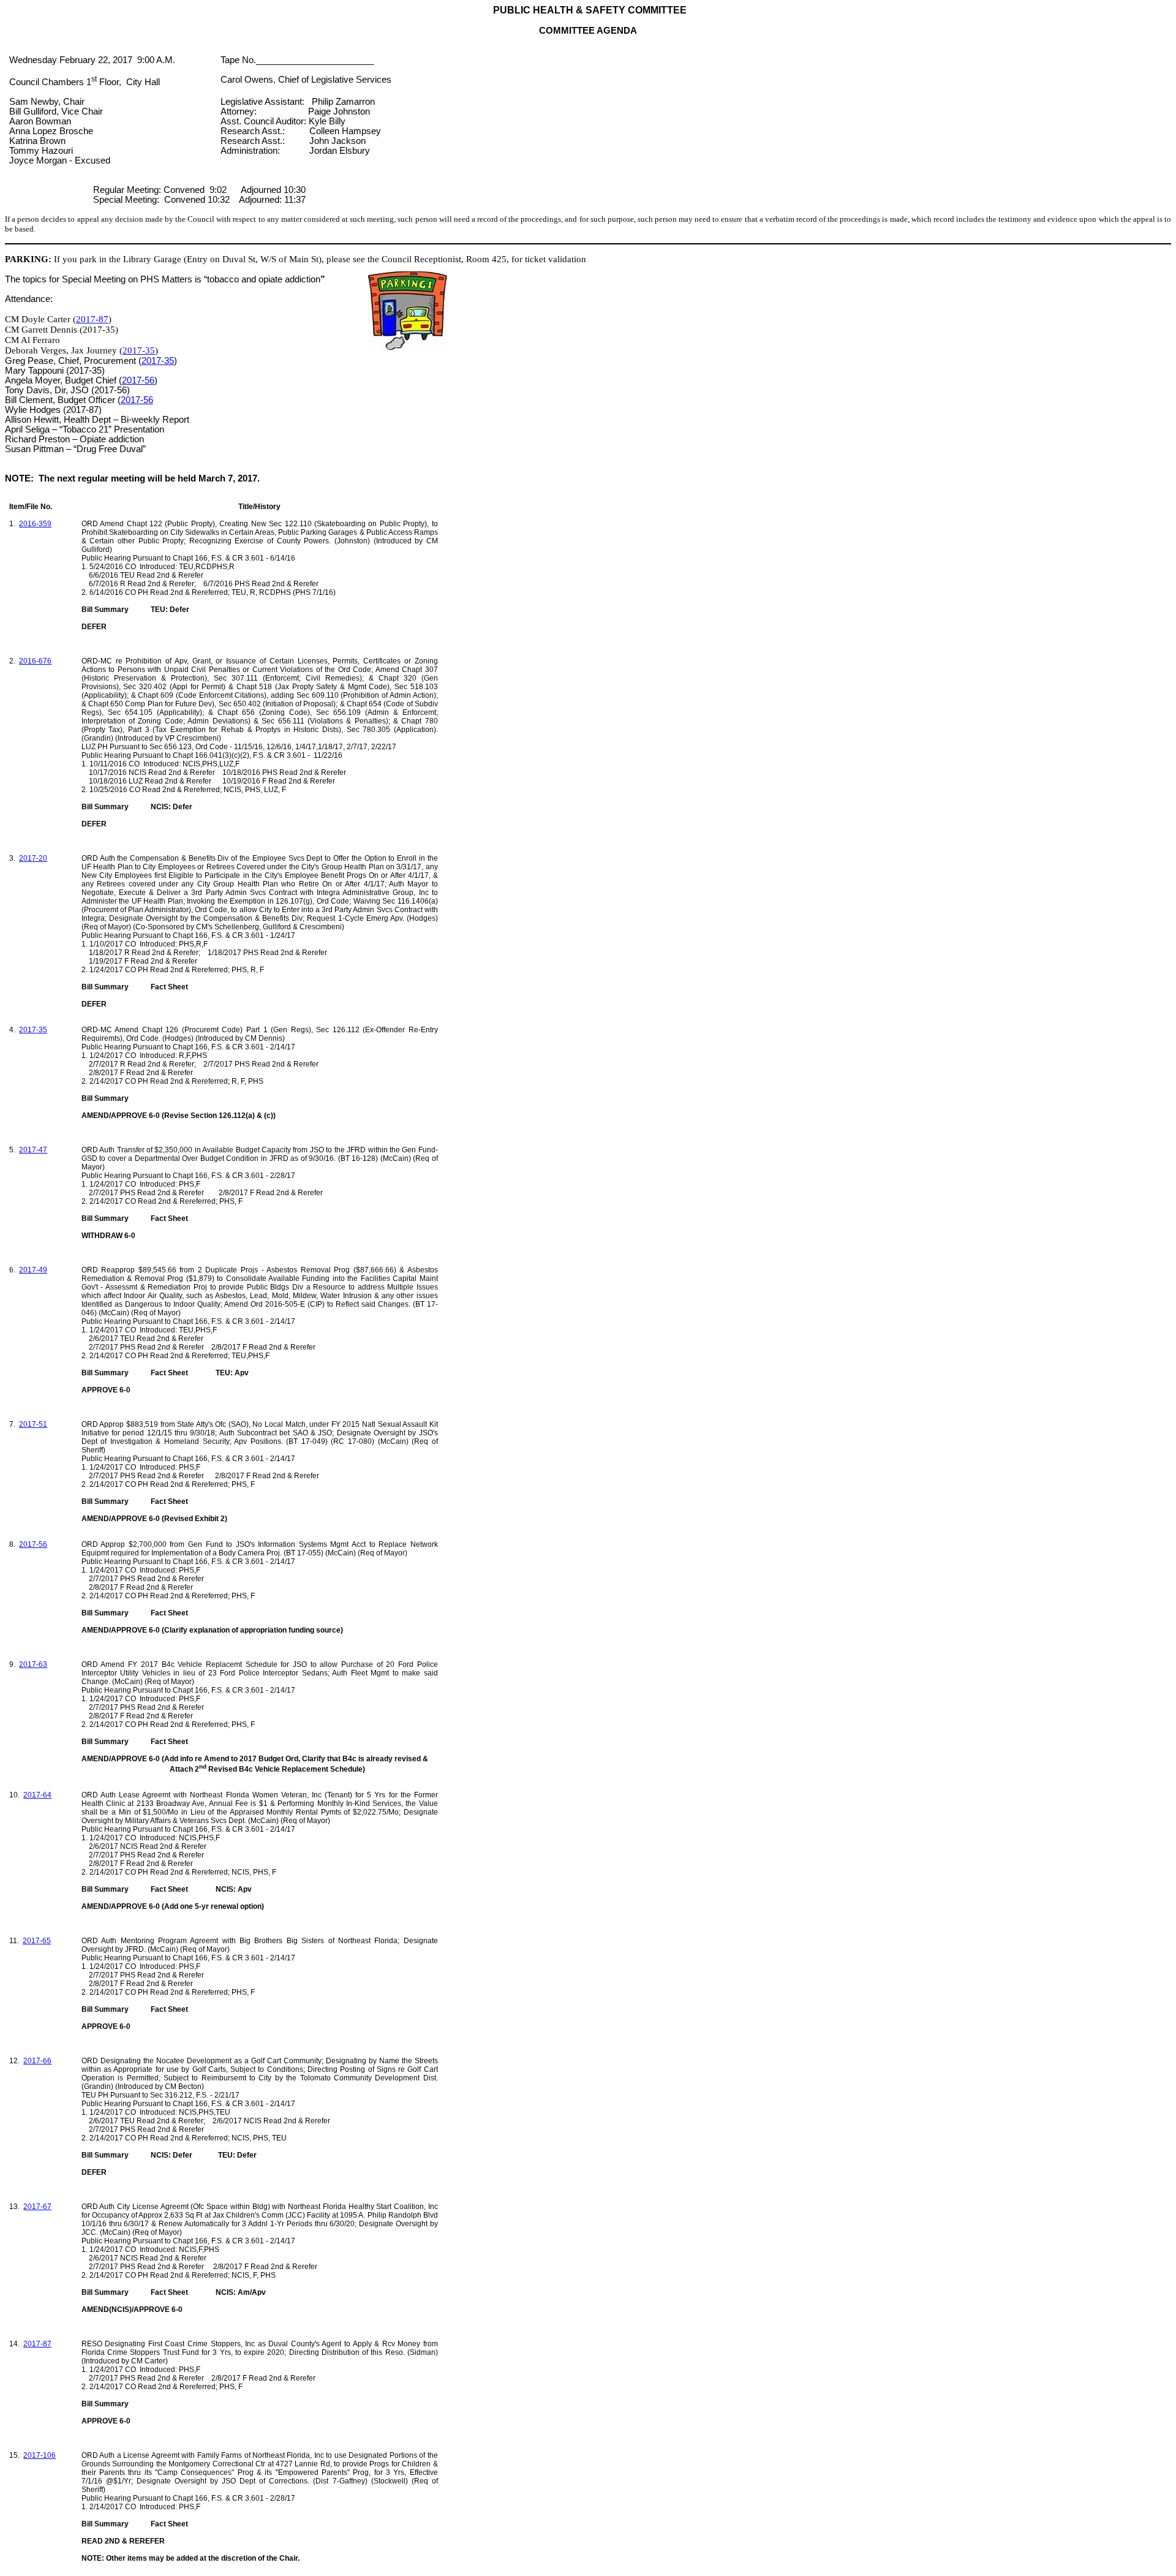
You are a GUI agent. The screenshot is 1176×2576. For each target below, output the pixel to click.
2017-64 (37, 1795)
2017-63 (33, 1664)
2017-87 (92, 319)
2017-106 (40, 2455)
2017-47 (33, 1150)
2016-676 (35, 661)
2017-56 (138, 380)
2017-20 (33, 858)
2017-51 (33, 1424)
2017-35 (139, 350)
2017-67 (37, 2207)
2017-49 (33, 1270)
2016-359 (35, 524)
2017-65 (37, 1941)
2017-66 (37, 2061)
